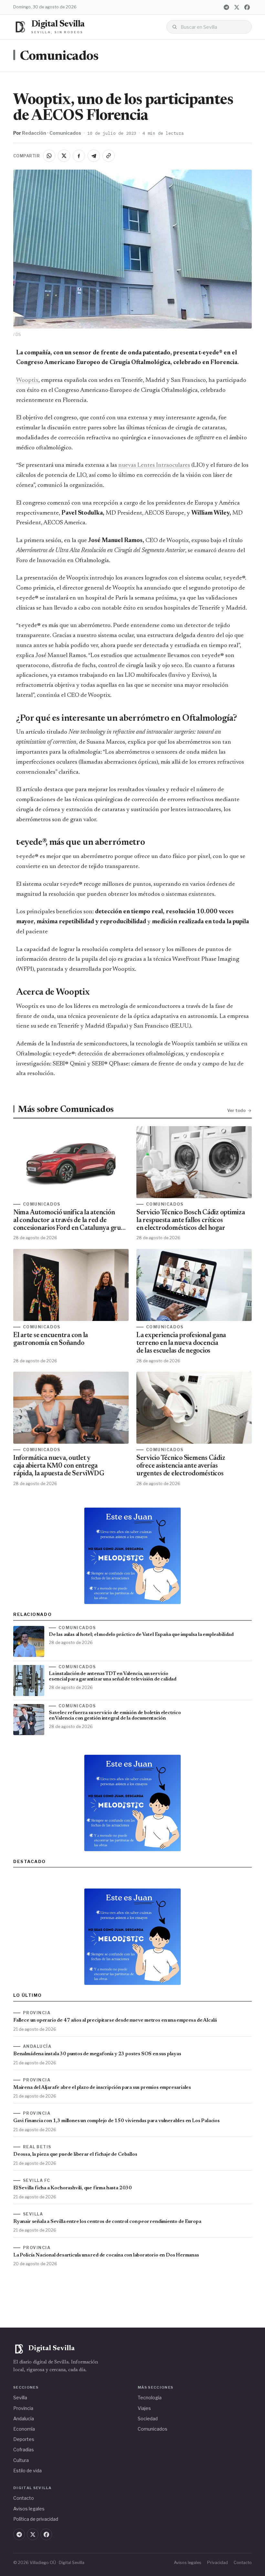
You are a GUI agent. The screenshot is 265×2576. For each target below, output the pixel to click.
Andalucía (24, 2419)
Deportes (24, 2439)
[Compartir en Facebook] (79, 156)
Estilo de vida (27, 2471)
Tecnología (150, 2398)
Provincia (23, 2408)
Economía (24, 2429)
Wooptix (27, 380)
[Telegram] (226, 7)
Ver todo (236, 1110)
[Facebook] (247, 7)
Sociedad (148, 2419)
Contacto (24, 2498)
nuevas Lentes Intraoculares (154, 465)
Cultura (21, 2460)
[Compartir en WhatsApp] (49, 156)
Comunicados (59, 57)
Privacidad (217, 2563)
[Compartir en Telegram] (94, 156)
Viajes (144, 2408)
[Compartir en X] (64, 156)
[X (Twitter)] (237, 7)
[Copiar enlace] (109, 156)
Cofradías (24, 2450)
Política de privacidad (36, 2519)
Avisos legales (29, 2509)
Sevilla (20, 2398)
